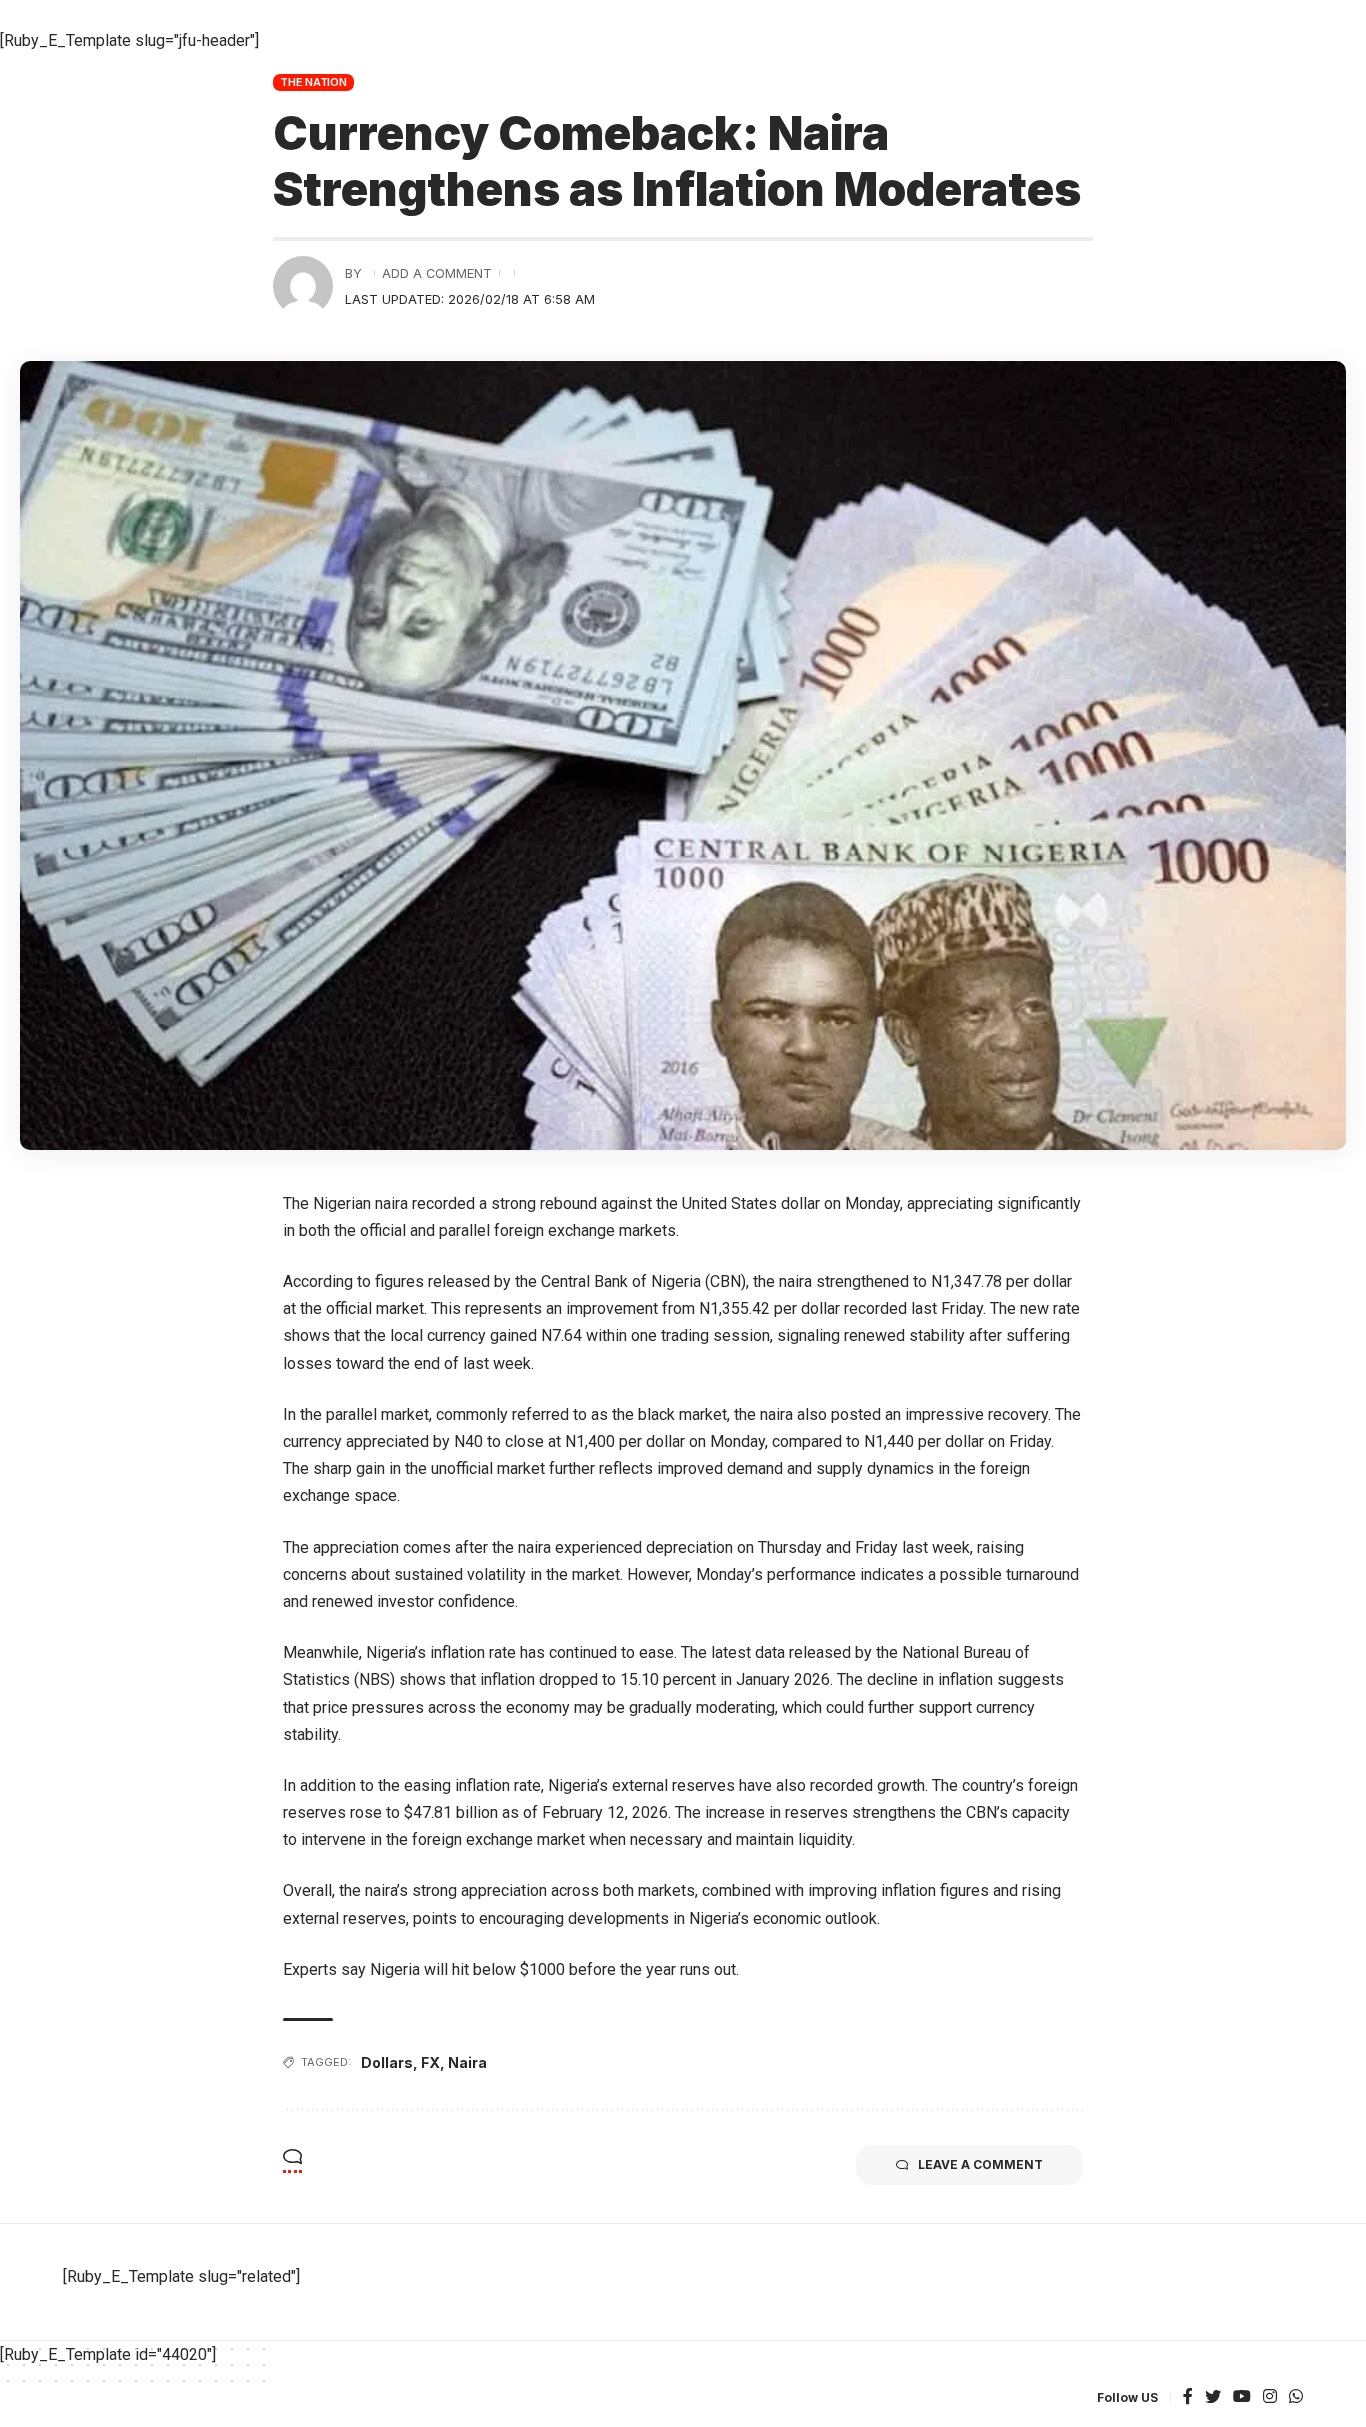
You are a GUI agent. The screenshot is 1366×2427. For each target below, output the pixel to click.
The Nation (313, 82)
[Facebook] (1188, 2397)
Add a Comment (437, 273)
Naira (467, 2062)
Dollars (387, 2062)
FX (430, 2062)
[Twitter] (1213, 2397)
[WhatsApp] (1296, 2397)
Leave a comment (980, 2164)
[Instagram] (1270, 2397)
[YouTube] (1242, 2397)
